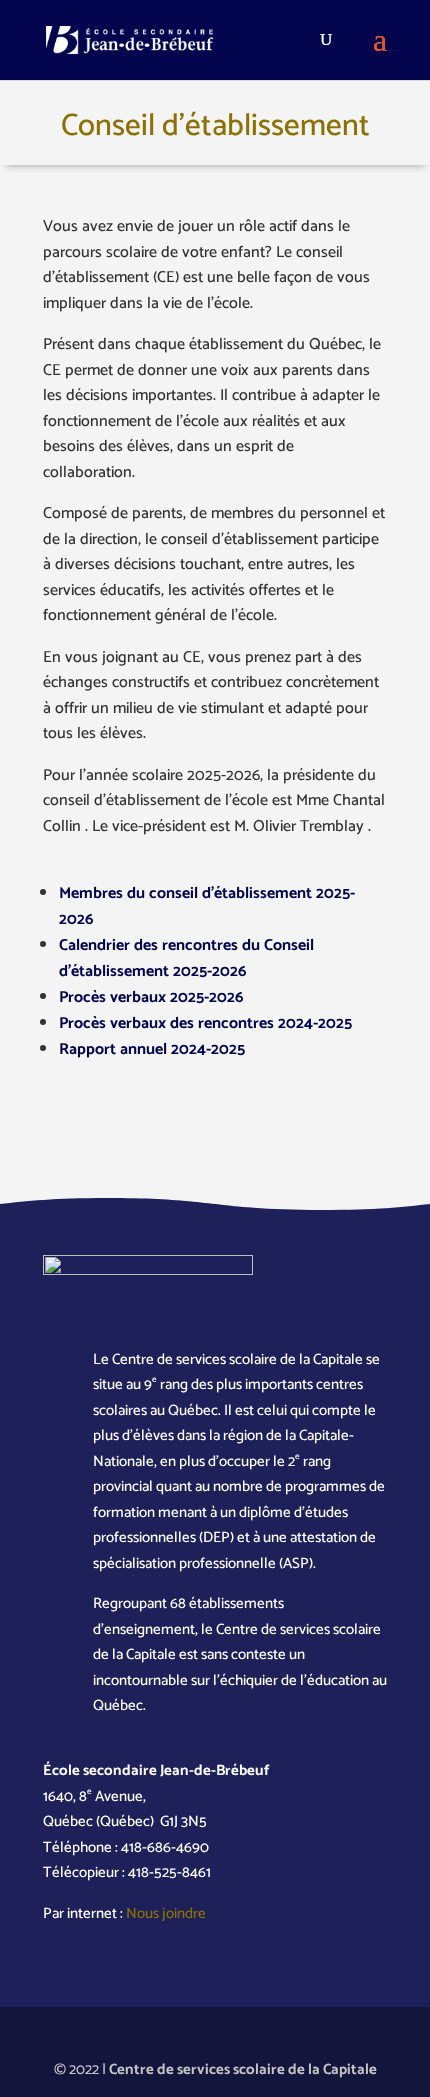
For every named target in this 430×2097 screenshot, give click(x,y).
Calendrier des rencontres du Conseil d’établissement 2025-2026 (186, 958)
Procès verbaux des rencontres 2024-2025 (205, 1023)
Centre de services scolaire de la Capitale (243, 2069)
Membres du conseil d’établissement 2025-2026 (207, 906)
